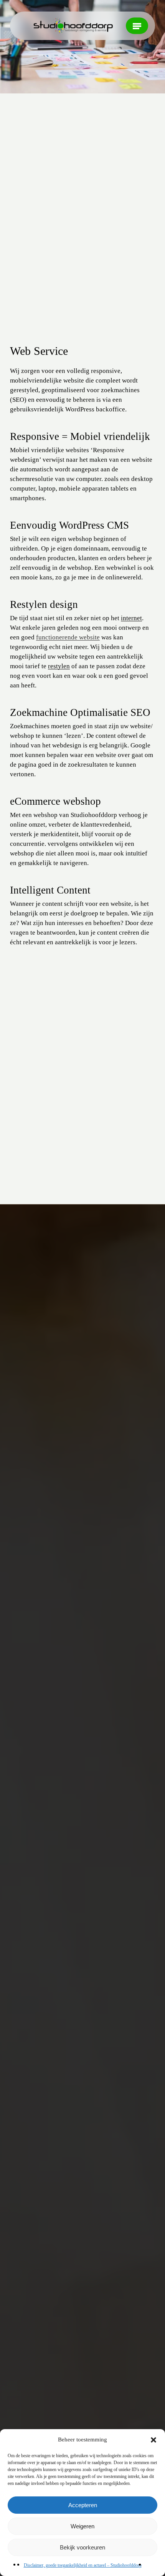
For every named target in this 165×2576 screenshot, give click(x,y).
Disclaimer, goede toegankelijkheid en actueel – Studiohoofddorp (83, 2565)
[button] (153, 2440)
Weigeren (82, 2526)
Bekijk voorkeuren (82, 2547)
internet (131, 618)
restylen (59, 666)
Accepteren (83, 2505)
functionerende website (68, 637)
